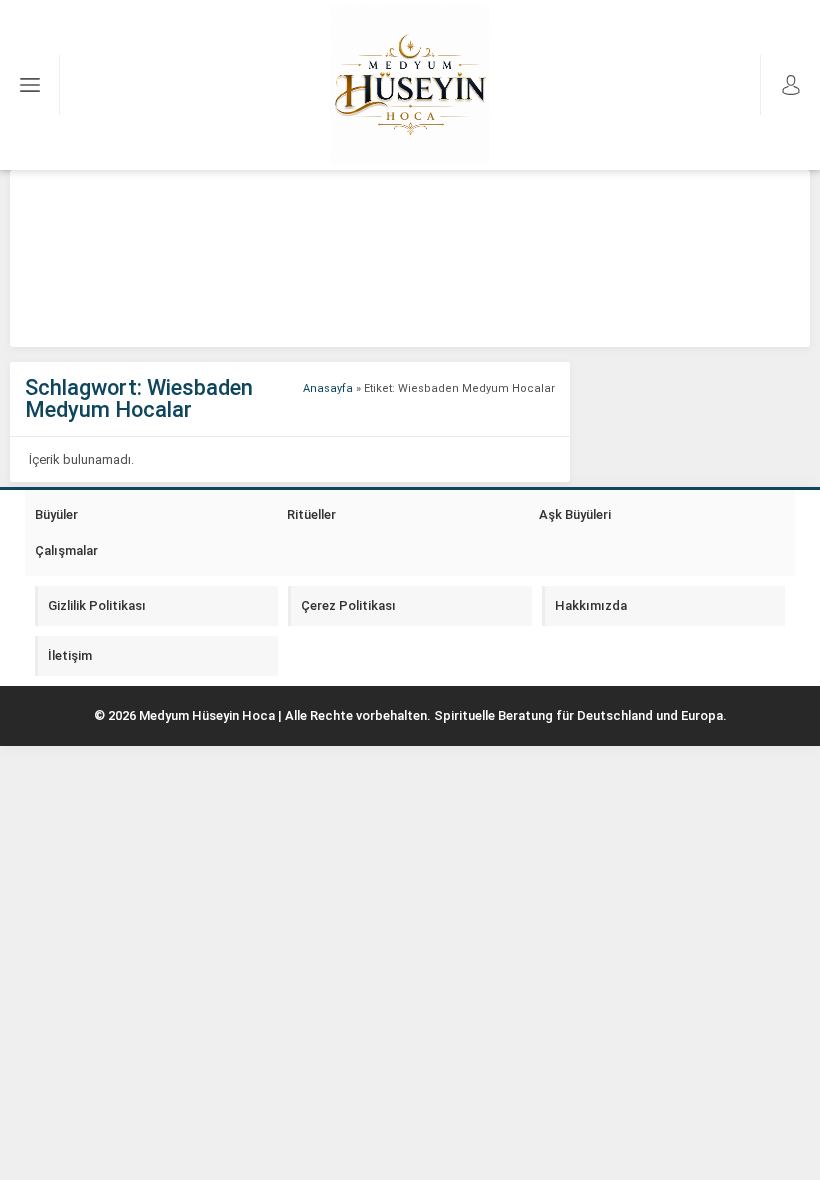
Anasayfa (328, 388)
